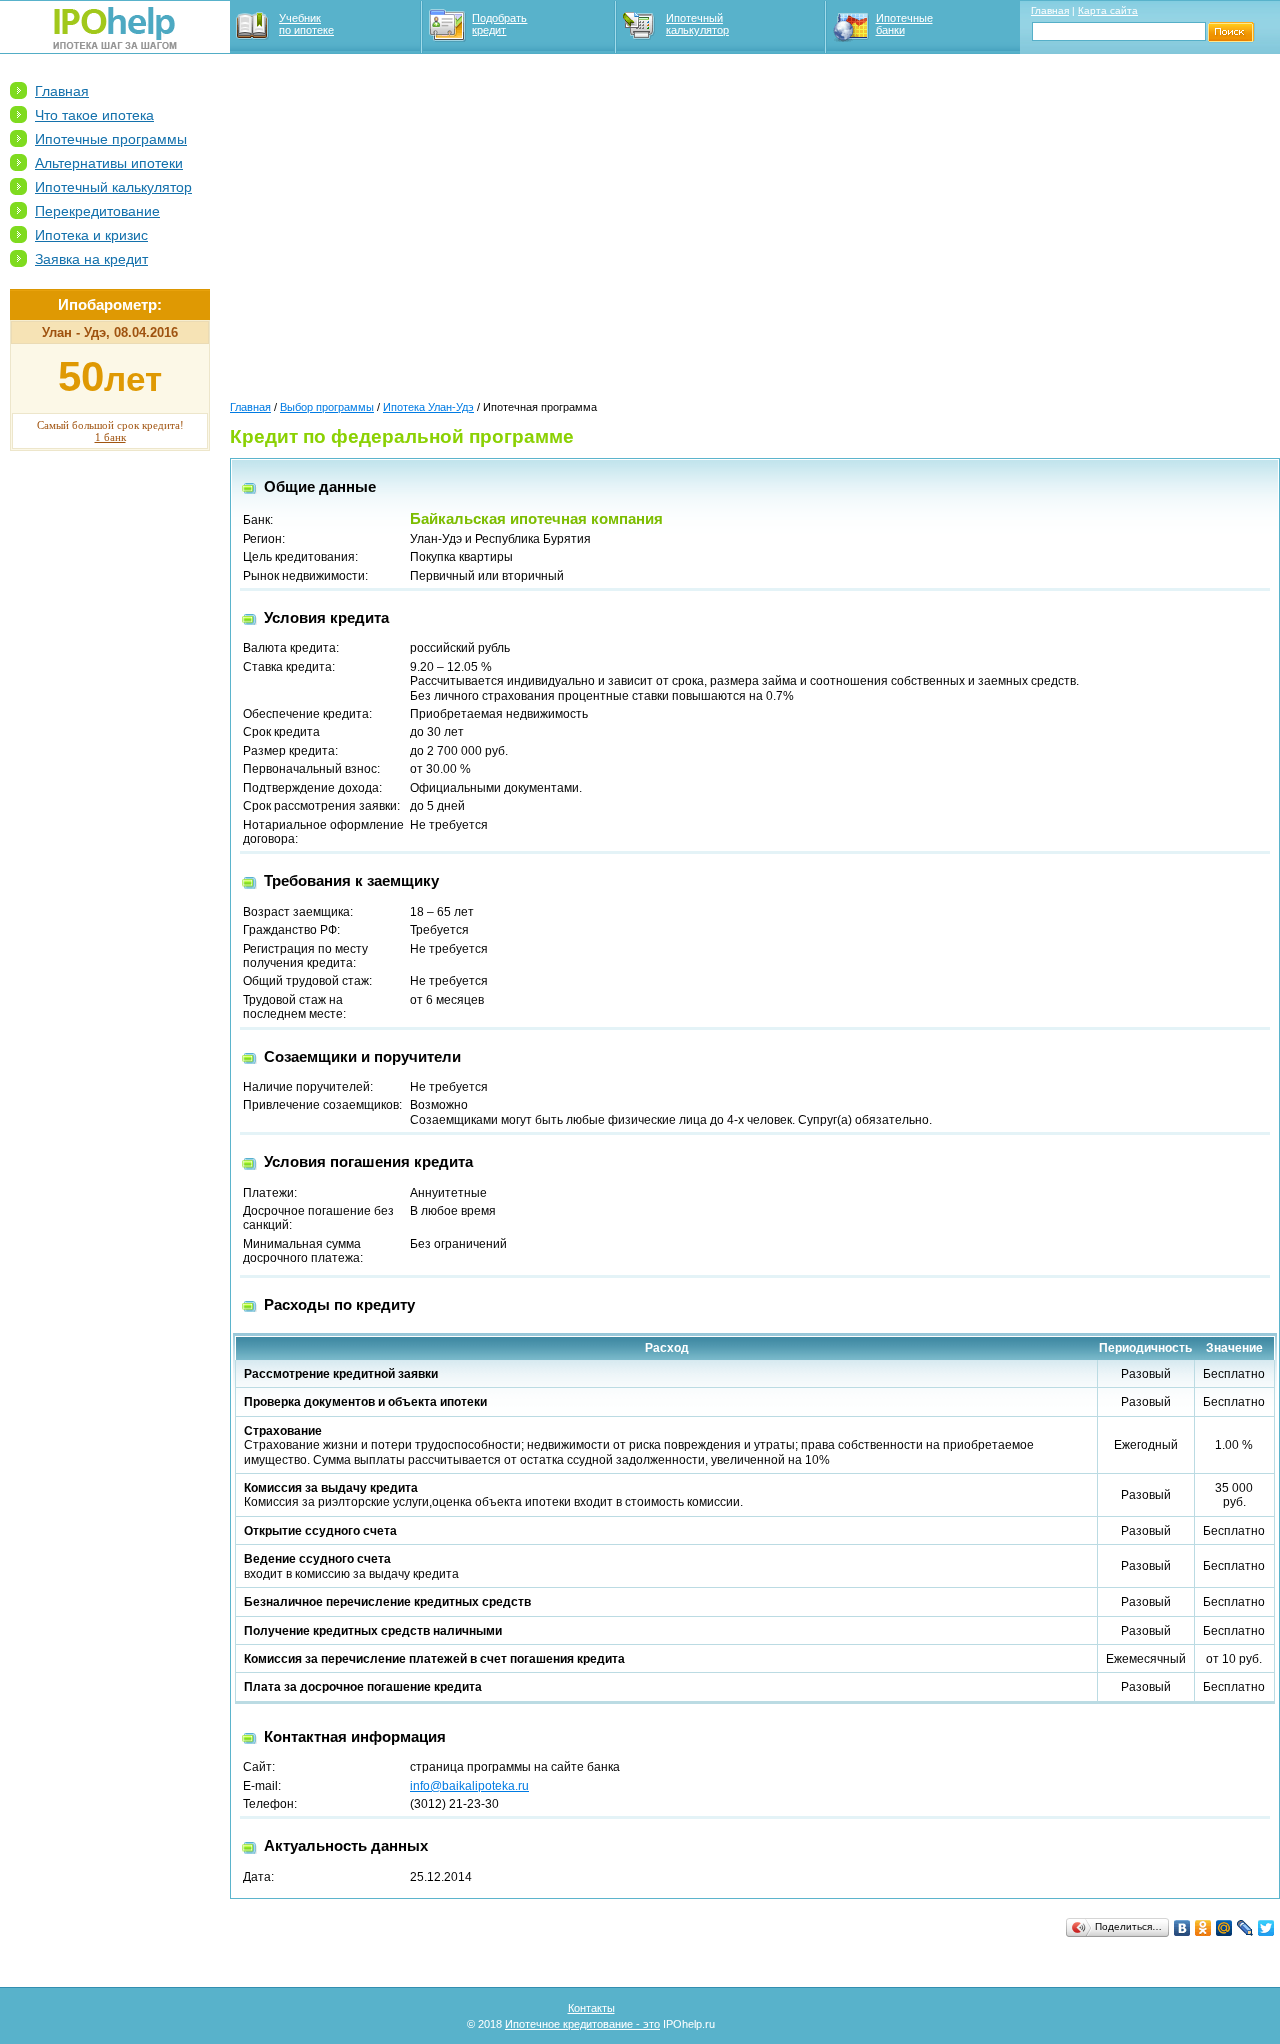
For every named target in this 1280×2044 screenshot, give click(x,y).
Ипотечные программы (111, 139)
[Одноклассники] (1203, 1928)
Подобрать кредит (499, 24)
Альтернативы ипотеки (109, 163)
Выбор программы (327, 407)
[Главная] (115, 45)
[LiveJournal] (1245, 1928)
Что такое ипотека (94, 115)
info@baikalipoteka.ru (469, 1786)
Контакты (591, 2008)
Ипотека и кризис (91, 235)
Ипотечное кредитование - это (582, 2024)
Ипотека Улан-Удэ (428, 407)
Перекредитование (97, 211)
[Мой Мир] (1224, 1928)
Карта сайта (1108, 10)
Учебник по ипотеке (306, 24)
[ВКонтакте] (1182, 1928)
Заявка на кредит (91, 259)
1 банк (110, 437)
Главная (1050, 10)
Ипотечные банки (904, 24)
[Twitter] (1266, 1928)
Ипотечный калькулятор (697, 24)
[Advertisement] (110, 771)
